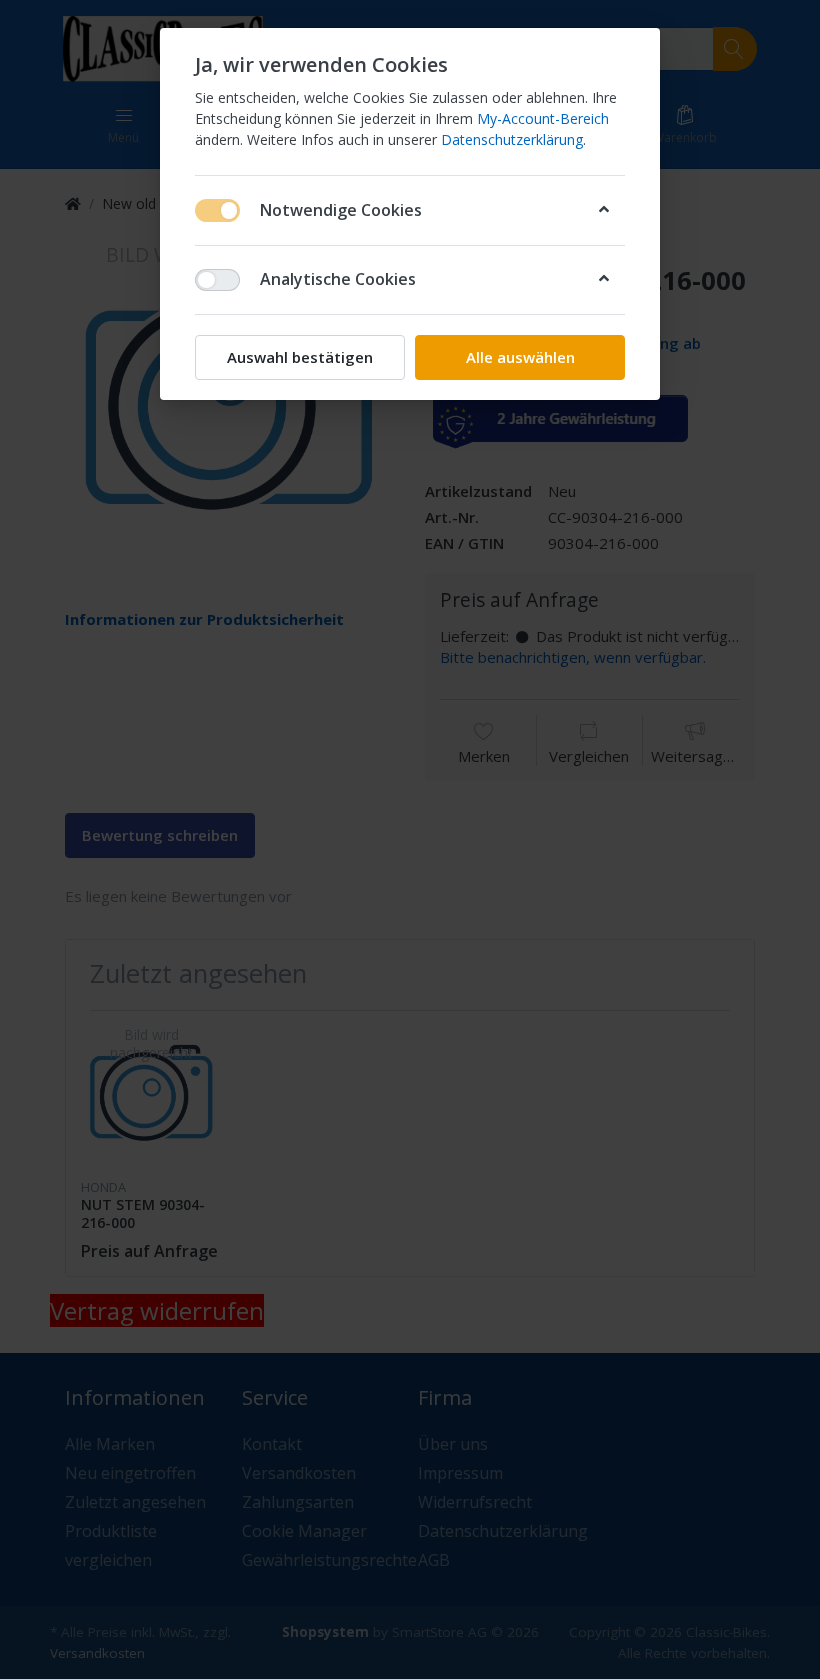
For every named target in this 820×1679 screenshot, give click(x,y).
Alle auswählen (520, 357)
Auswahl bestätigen (300, 357)
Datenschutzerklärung (512, 139)
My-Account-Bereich (543, 118)
